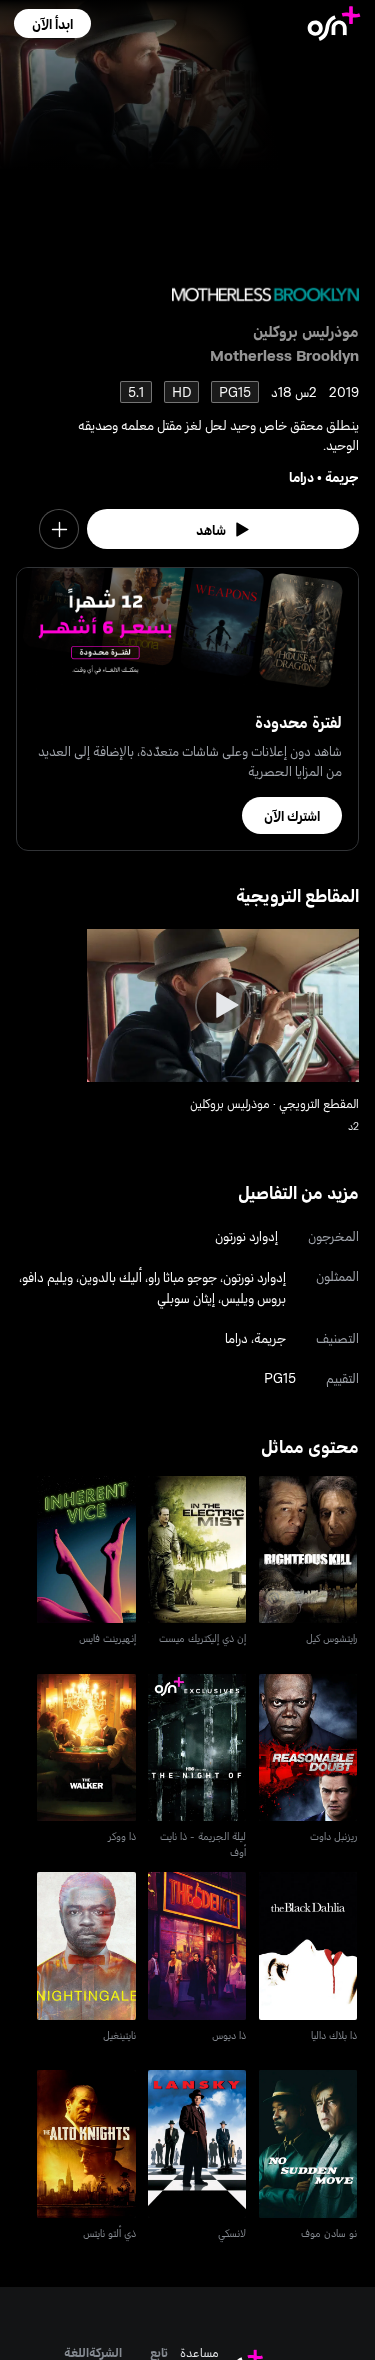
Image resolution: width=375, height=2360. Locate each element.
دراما (301, 476)
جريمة (342, 476)
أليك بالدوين (110, 1276)
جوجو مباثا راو (182, 1276)
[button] (52, 23)
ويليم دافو (47, 1276)
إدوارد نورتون (246, 1235)
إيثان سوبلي (186, 1297)
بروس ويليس (253, 1297)
